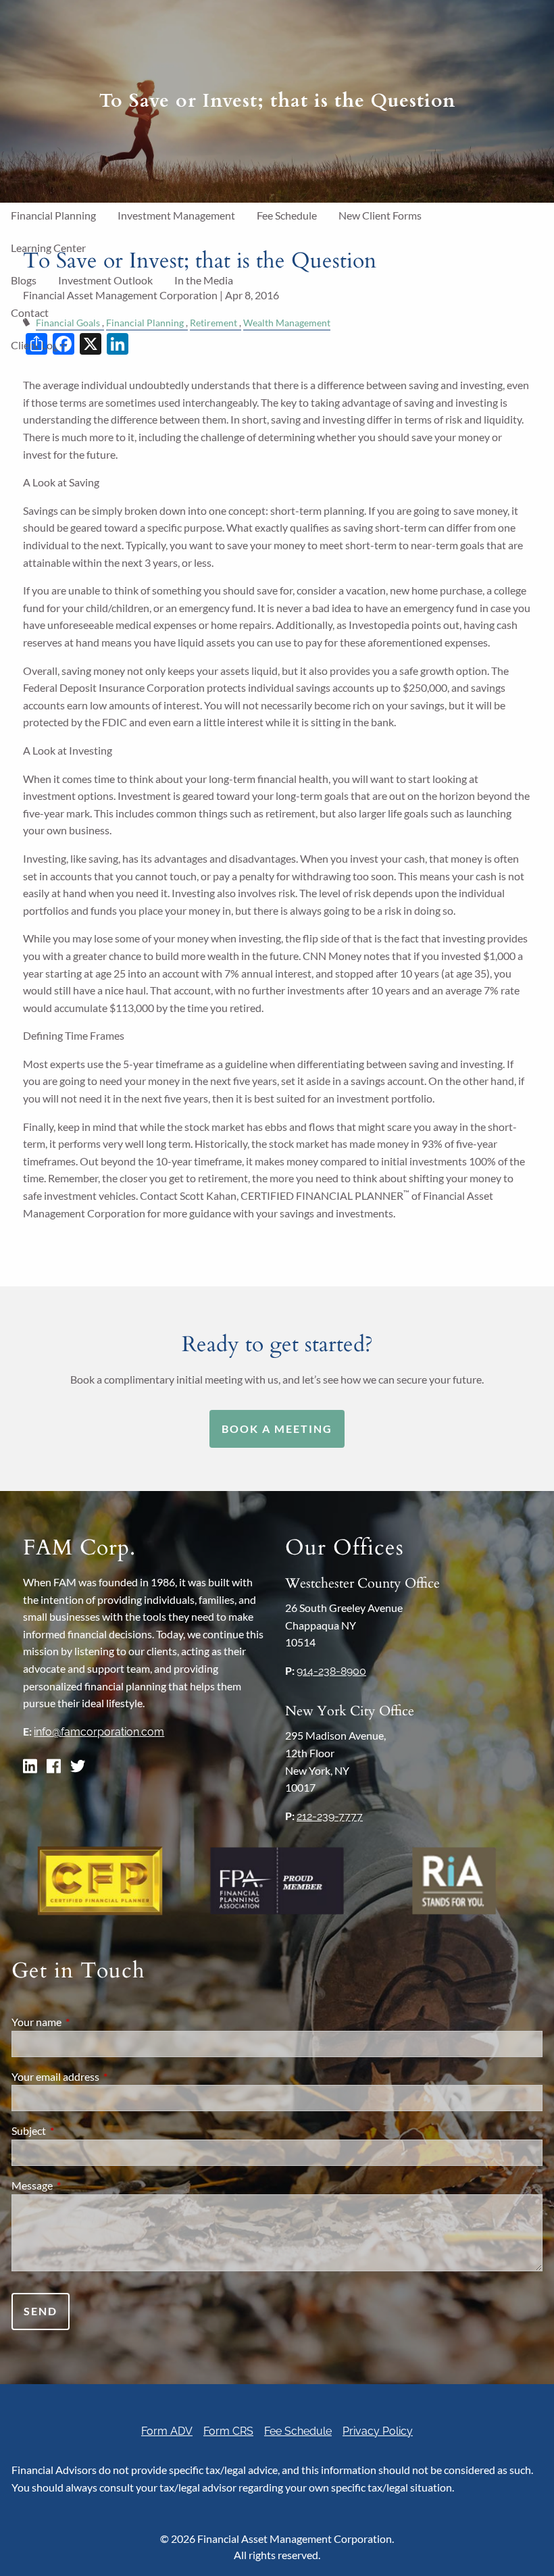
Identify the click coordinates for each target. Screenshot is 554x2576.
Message (81, 2185)
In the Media (204, 280)
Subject (77, 2130)
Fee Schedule (287, 215)
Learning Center (48, 248)
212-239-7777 (330, 1816)
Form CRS (228, 2431)
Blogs (24, 280)
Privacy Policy (378, 2431)
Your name (85, 2022)
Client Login (39, 345)
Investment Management (176, 215)
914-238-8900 (331, 1671)
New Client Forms (380, 215)
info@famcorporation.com (99, 1732)
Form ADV (167, 2431)
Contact (30, 312)
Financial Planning (53, 215)
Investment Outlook (105, 280)
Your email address (104, 2076)
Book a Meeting (277, 1429)
